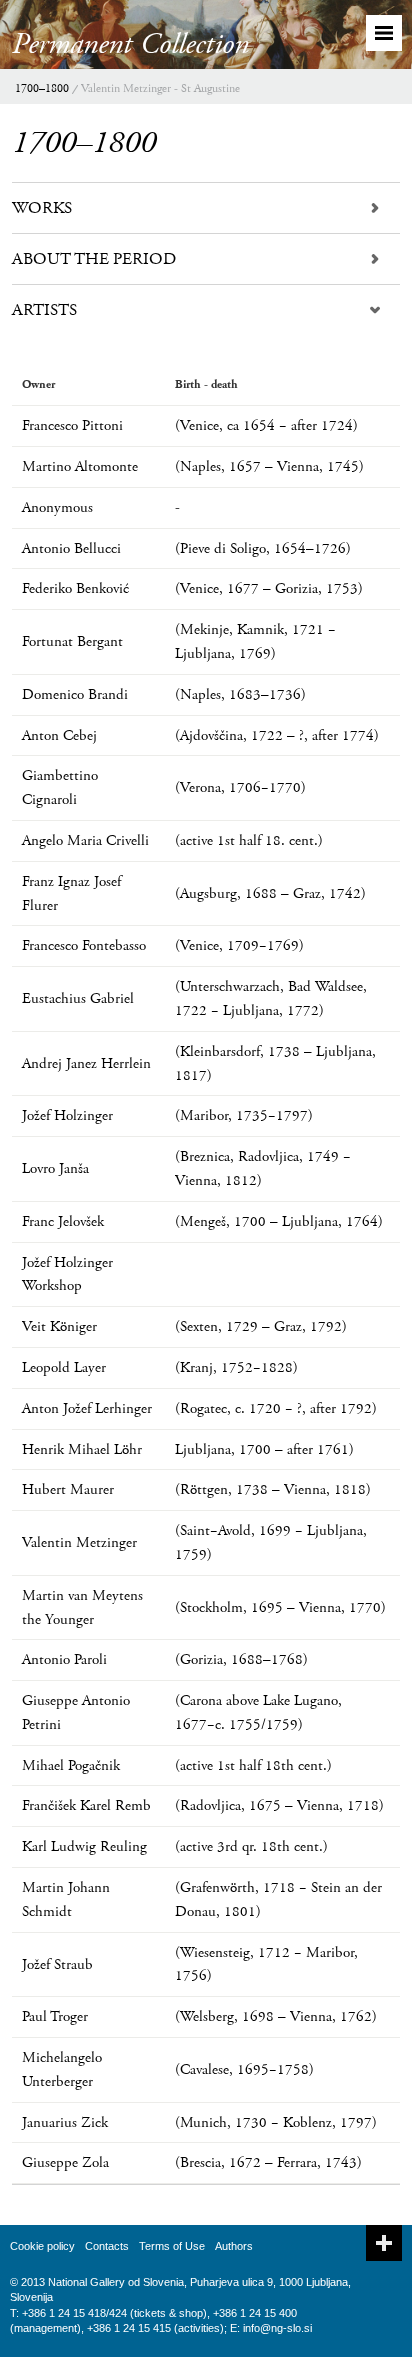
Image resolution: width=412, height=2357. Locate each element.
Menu (384, 33)
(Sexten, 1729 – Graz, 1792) (261, 1326)
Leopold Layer (64, 1367)
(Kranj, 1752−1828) (236, 1367)
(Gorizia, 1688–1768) (241, 1659)
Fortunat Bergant (72, 641)
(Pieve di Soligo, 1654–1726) (263, 548)
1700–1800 (42, 88)
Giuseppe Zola (65, 2162)
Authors (234, 2246)
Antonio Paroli (64, 1659)
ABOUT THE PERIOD (94, 259)
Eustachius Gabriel (78, 998)
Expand (384, 2243)
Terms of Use (172, 2246)
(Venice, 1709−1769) (239, 945)
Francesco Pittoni (72, 425)
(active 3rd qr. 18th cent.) (251, 1846)
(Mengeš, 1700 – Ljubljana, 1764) (279, 1221)
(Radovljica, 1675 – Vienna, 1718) (279, 1805)
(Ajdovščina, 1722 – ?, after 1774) (277, 735)
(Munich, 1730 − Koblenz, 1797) (276, 2122)
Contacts (107, 2246)
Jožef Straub (57, 1964)
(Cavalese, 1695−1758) (244, 2069)
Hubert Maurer (68, 1489)
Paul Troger (55, 2016)
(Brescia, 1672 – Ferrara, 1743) (268, 2162)
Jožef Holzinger (67, 1115)
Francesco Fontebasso (84, 945)
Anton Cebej (59, 735)
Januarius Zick (65, 2122)
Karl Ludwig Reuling (84, 1846)
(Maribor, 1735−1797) (244, 1115)
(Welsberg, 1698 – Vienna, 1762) (276, 2016)
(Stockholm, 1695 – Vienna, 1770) (280, 1607)
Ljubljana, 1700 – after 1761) (264, 1449)
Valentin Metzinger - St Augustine (160, 88)
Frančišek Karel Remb (86, 1805)
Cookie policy (42, 2246)
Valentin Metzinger (79, 1542)
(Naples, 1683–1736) (240, 694)
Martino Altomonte (80, 466)
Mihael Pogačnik (71, 1765)
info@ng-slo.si (277, 2328)
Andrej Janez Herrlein (86, 1063)
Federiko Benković (75, 588)
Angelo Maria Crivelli (85, 840)
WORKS (42, 208)
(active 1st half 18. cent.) (249, 840)
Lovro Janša (55, 1168)
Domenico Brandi (75, 694)
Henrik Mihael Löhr (82, 1449)
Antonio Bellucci (71, 548)
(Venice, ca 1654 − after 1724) (266, 425)
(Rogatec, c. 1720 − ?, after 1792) (276, 1408)
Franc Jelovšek (63, 1221)
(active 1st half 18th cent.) (253, 1765)
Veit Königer (59, 1326)
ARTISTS (44, 310)
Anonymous (57, 507)
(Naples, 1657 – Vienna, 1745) (269, 466)
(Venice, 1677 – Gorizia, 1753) (269, 588)
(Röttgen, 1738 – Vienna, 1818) (273, 1489)
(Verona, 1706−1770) (240, 787)
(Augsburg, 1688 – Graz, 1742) (270, 893)
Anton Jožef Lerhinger (87, 1408)
